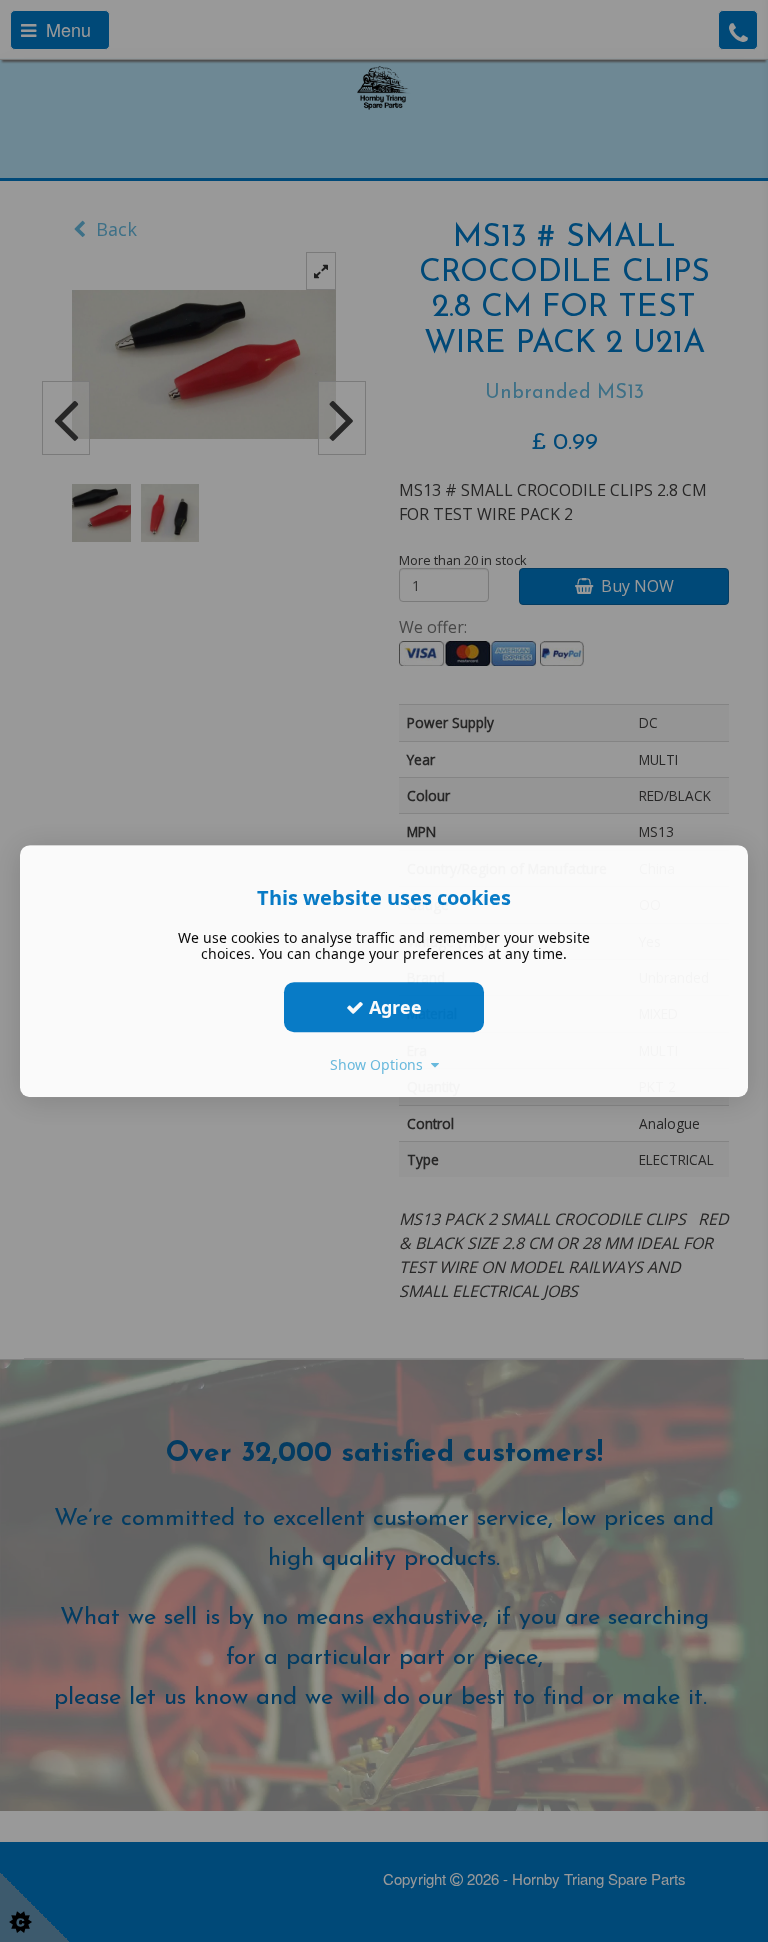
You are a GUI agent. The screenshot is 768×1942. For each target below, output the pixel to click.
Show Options (380, 1064)
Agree (393, 1007)
